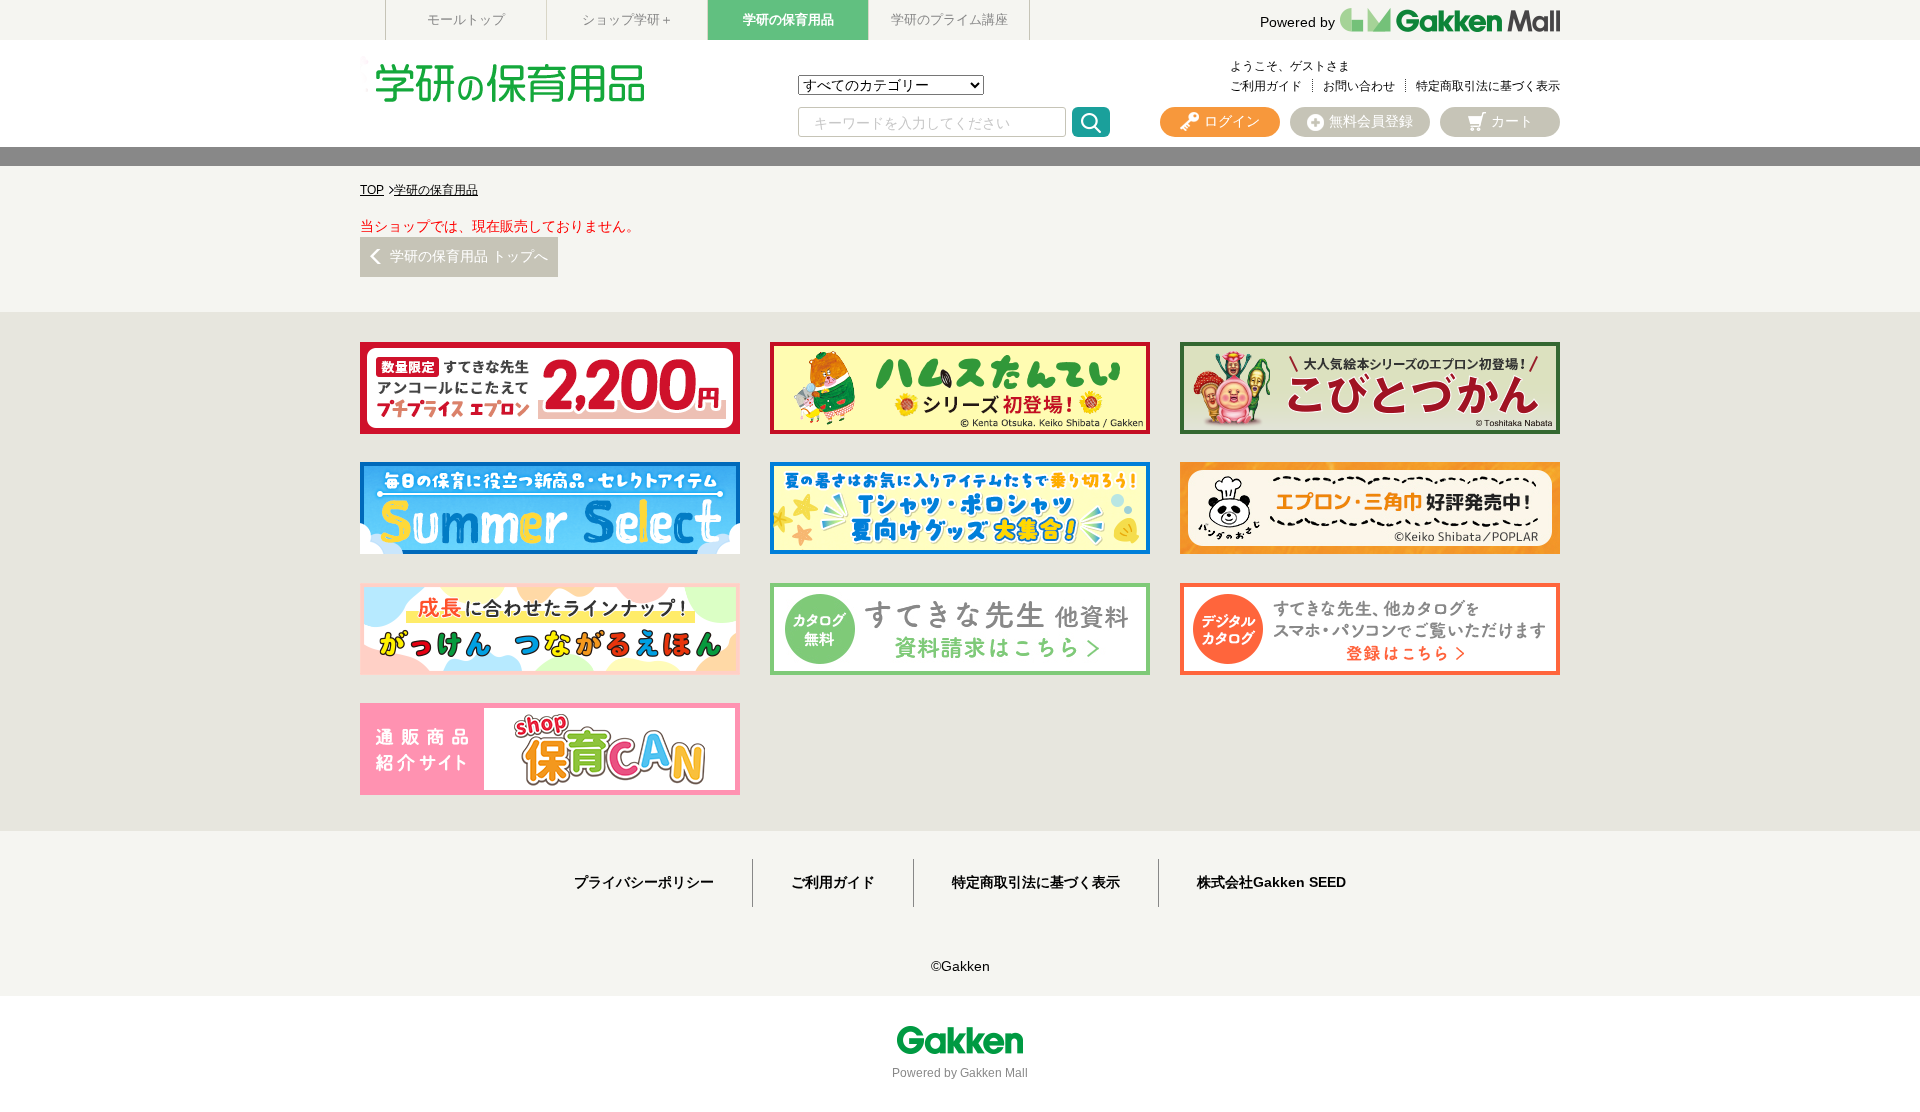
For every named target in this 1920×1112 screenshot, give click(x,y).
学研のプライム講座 (949, 19)
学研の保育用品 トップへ (469, 256)
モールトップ (466, 19)
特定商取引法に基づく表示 (1488, 86)
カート (1512, 121)
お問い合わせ (1359, 86)
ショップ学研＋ (627, 19)
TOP (372, 190)
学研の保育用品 (788, 19)
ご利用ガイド (1266, 86)
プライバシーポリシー (644, 882)
